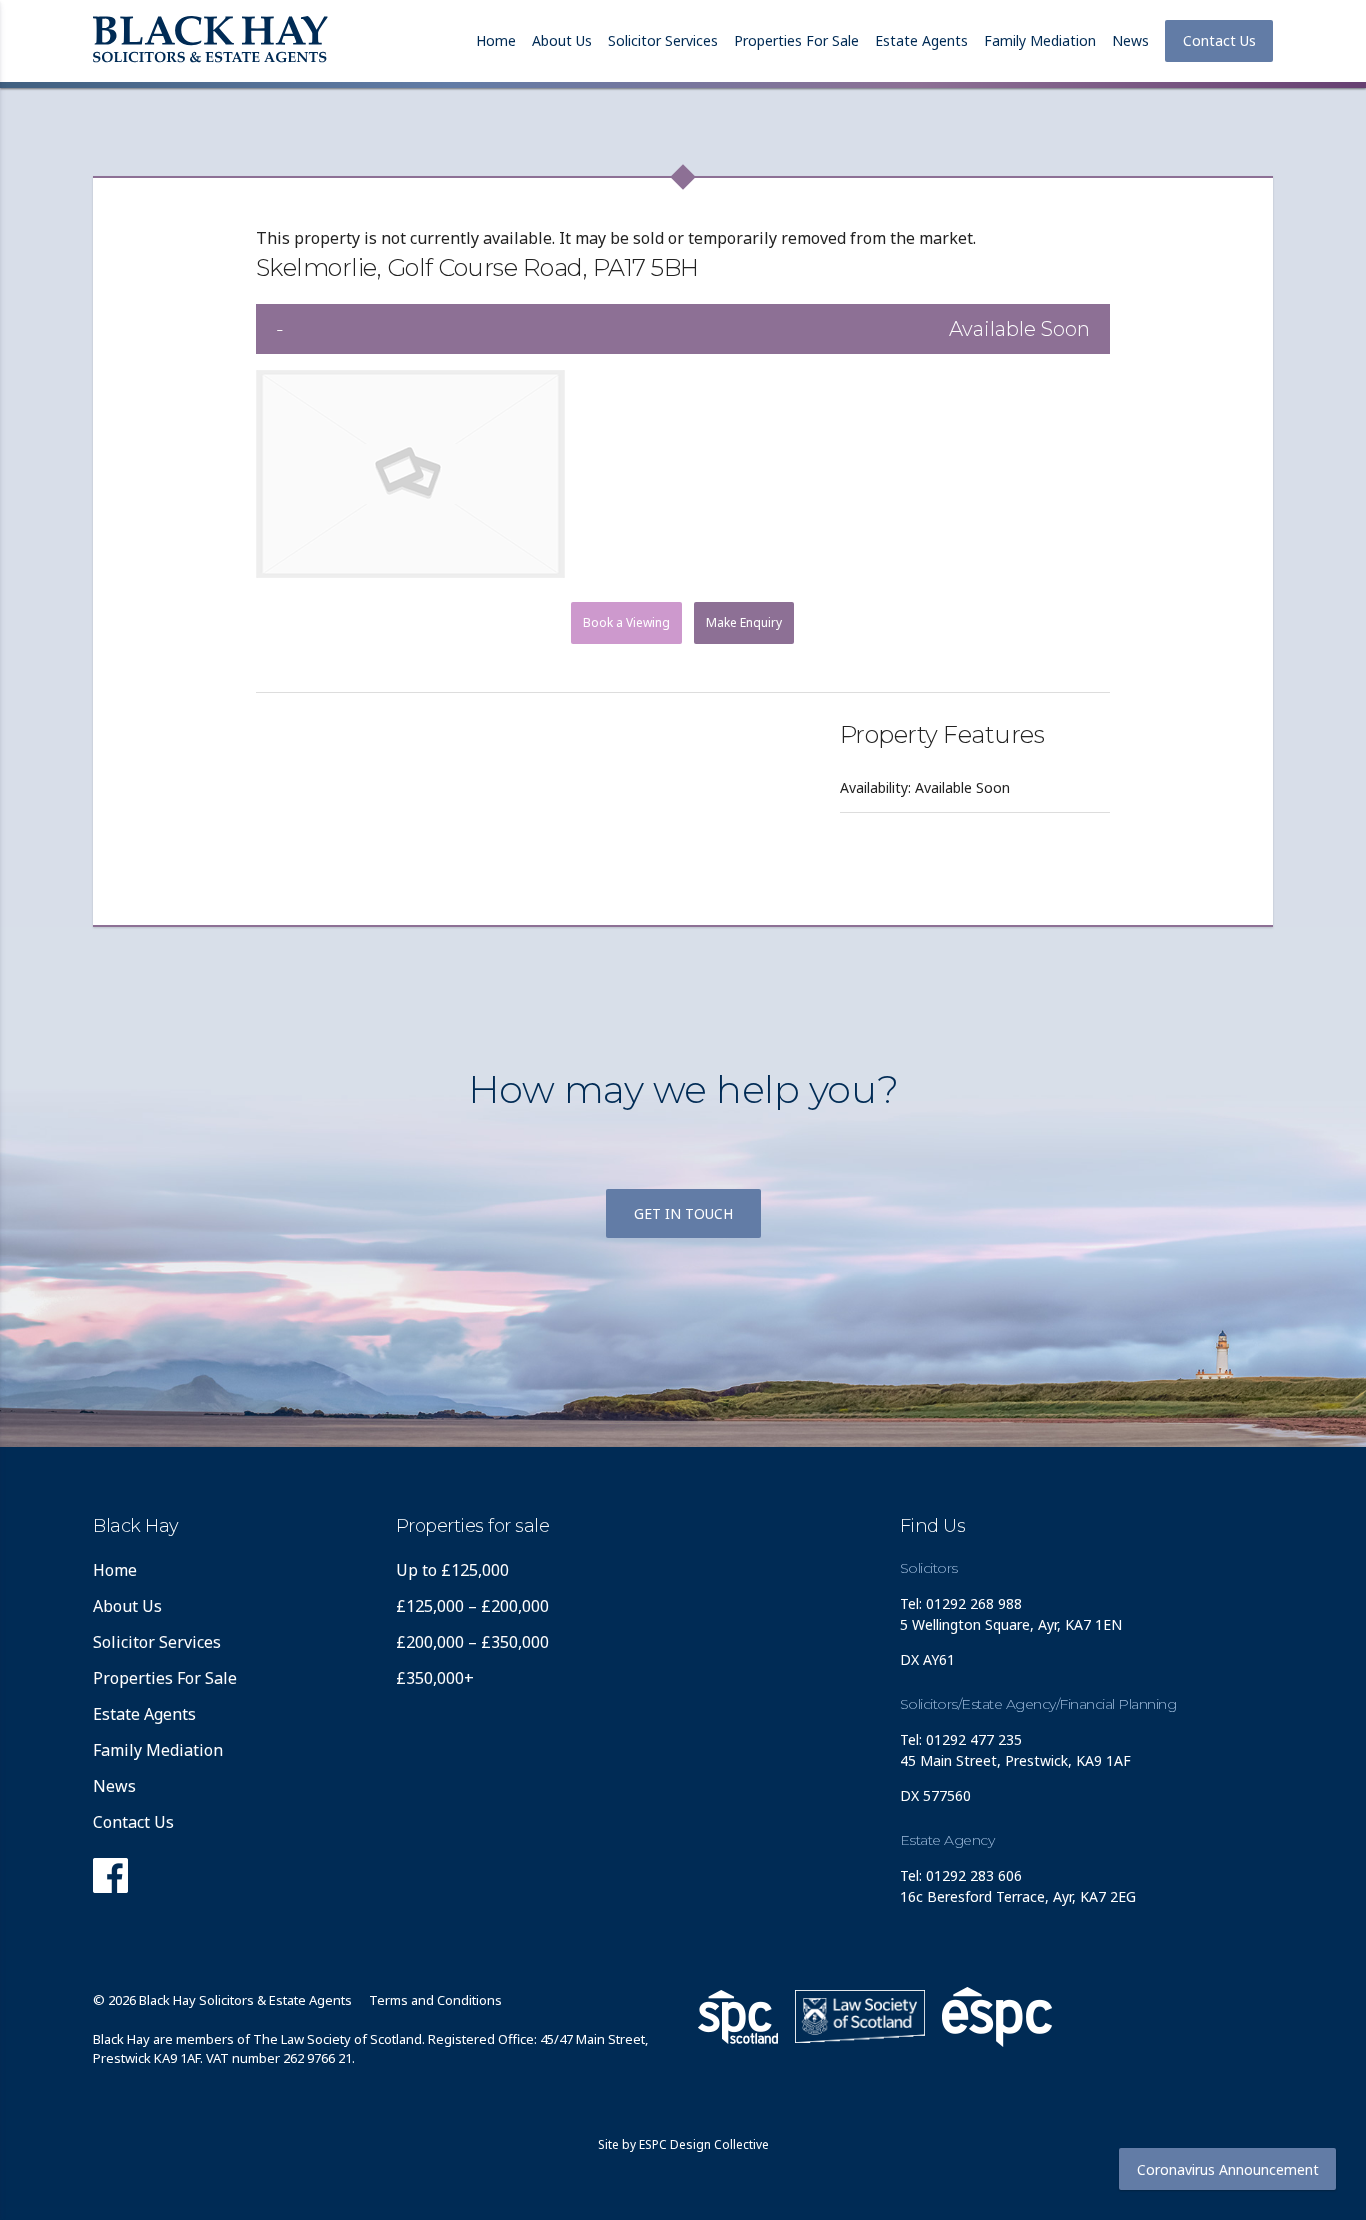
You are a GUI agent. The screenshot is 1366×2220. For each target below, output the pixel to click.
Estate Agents (921, 40)
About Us (562, 40)
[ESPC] (738, 2017)
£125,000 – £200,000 (472, 1606)
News (1130, 40)
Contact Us (1219, 40)
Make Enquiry (744, 622)
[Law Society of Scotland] (860, 2016)
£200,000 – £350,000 (472, 1642)
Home (496, 40)
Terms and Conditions (435, 2000)
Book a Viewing (626, 622)
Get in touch (683, 1213)
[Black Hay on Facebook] (110, 1881)
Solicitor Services (663, 40)
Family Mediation (1040, 40)
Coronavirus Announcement (1228, 2169)
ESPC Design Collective (704, 2144)
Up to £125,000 (452, 1570)
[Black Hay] (210, 41)
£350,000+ (435, 1678)
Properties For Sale (796, 40)
